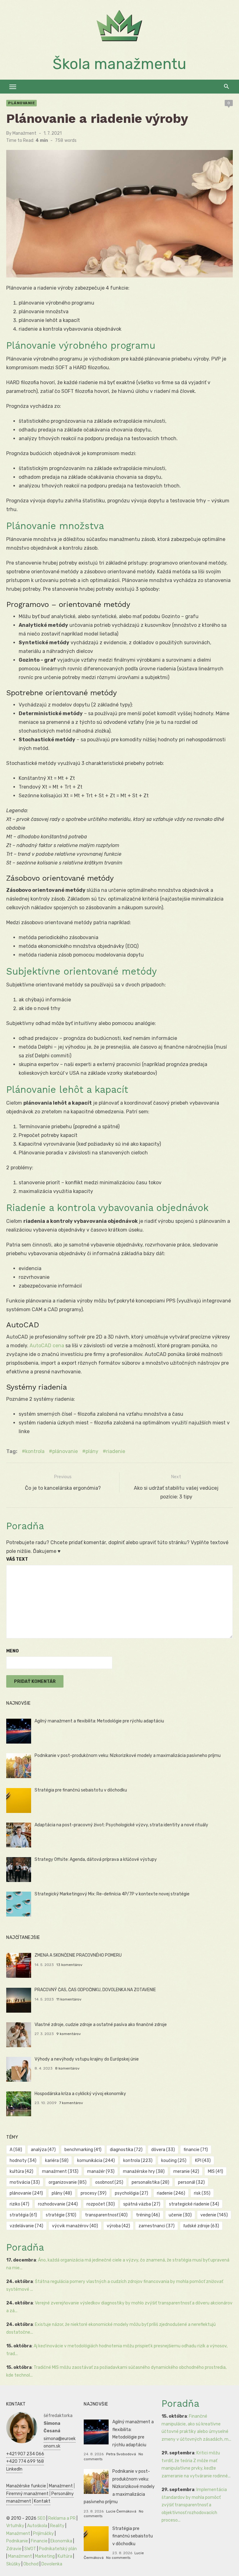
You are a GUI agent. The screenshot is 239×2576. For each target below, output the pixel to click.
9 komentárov (69, 2034)
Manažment (24, 133)
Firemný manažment (27, 2494)
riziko (19, 2204)
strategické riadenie (194, 2204)
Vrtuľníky (15, 2526)
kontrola (35, 1451)
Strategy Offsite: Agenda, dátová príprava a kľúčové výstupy (96, 1859)
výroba (118, 2226)
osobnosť (109, 2182)
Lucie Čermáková (121, 2511)
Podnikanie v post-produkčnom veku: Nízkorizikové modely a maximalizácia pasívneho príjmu (128, 1756)
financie (196, 2150)
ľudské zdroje (201, 2226)
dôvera (163, 2150)
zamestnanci (157, 2226)
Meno (12, 1651)
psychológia (131, 2193)
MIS (216, 2171)
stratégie (61, 2215)
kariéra (57, 2161)
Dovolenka (52, 2564)
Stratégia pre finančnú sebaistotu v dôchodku (81, 1790)
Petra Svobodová (121, 2454)
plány (92, 1451)
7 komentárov (71, 2103)
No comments (118, 2558)
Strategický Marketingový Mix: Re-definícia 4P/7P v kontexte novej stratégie (112, 1894)
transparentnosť (106, 2215)
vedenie (214, 2215)
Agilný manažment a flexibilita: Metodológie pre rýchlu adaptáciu (99, 1721)
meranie (186, 2171)
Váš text (17, 1559)
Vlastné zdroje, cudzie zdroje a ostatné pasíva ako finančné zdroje (101, 2025)
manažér (101, 2171)
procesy (94, 2193)
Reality (57, 2526)
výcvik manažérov (75, 2226)
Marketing (45, 2556)
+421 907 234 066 (25, 2454)
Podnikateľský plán (58, 2549)
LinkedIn (14, 2469)
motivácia (25, 2182)
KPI (203, 2161)
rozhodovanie (58, 2204)
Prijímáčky (43, 2534)
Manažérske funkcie (26, 2486)
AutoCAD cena (47, 1346)
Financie (39, 2541)
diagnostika (126, 2150)
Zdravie (14, 2549)
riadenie (116, 1451)
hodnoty (23, 2161)
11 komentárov (69, 1999)
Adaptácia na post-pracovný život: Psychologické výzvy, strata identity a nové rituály (121, 1825)
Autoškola (37, 2526)
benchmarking (83, 2150)
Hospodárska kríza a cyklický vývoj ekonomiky (80, 2094)
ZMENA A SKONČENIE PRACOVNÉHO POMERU (78, 1955)
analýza (43, 2150)
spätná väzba (142, 2204)
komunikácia (96, 2161)
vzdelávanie (26, 2226)
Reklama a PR (62, 2518)
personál (191, 2182)
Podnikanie (17, 2541)
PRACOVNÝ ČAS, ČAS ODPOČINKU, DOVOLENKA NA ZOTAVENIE (95, 1990)
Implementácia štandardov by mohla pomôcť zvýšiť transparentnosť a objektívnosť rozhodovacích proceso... (194, 2505)
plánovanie (65, 1451)
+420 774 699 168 (25, 2461)
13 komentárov (69, 1965)
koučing (174, 2161)
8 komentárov (67, 2068)
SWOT (30, 2549)
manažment (60, 2171)
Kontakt (42, 2501)
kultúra (21, 2171)
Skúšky (13, 2564)
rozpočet (101, 2204)
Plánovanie (21, 103)
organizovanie (68, 2182)
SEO (41, 2518)
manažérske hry (144, 2171)
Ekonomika (61, 2541)
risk (202, 2193)
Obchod (31, 2564)
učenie (180, 2215)
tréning (148, 2215)
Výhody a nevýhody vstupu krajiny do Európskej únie (87, 2059)
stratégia (23, 2215)
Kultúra (65, 2556)
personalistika (150, 2182)
